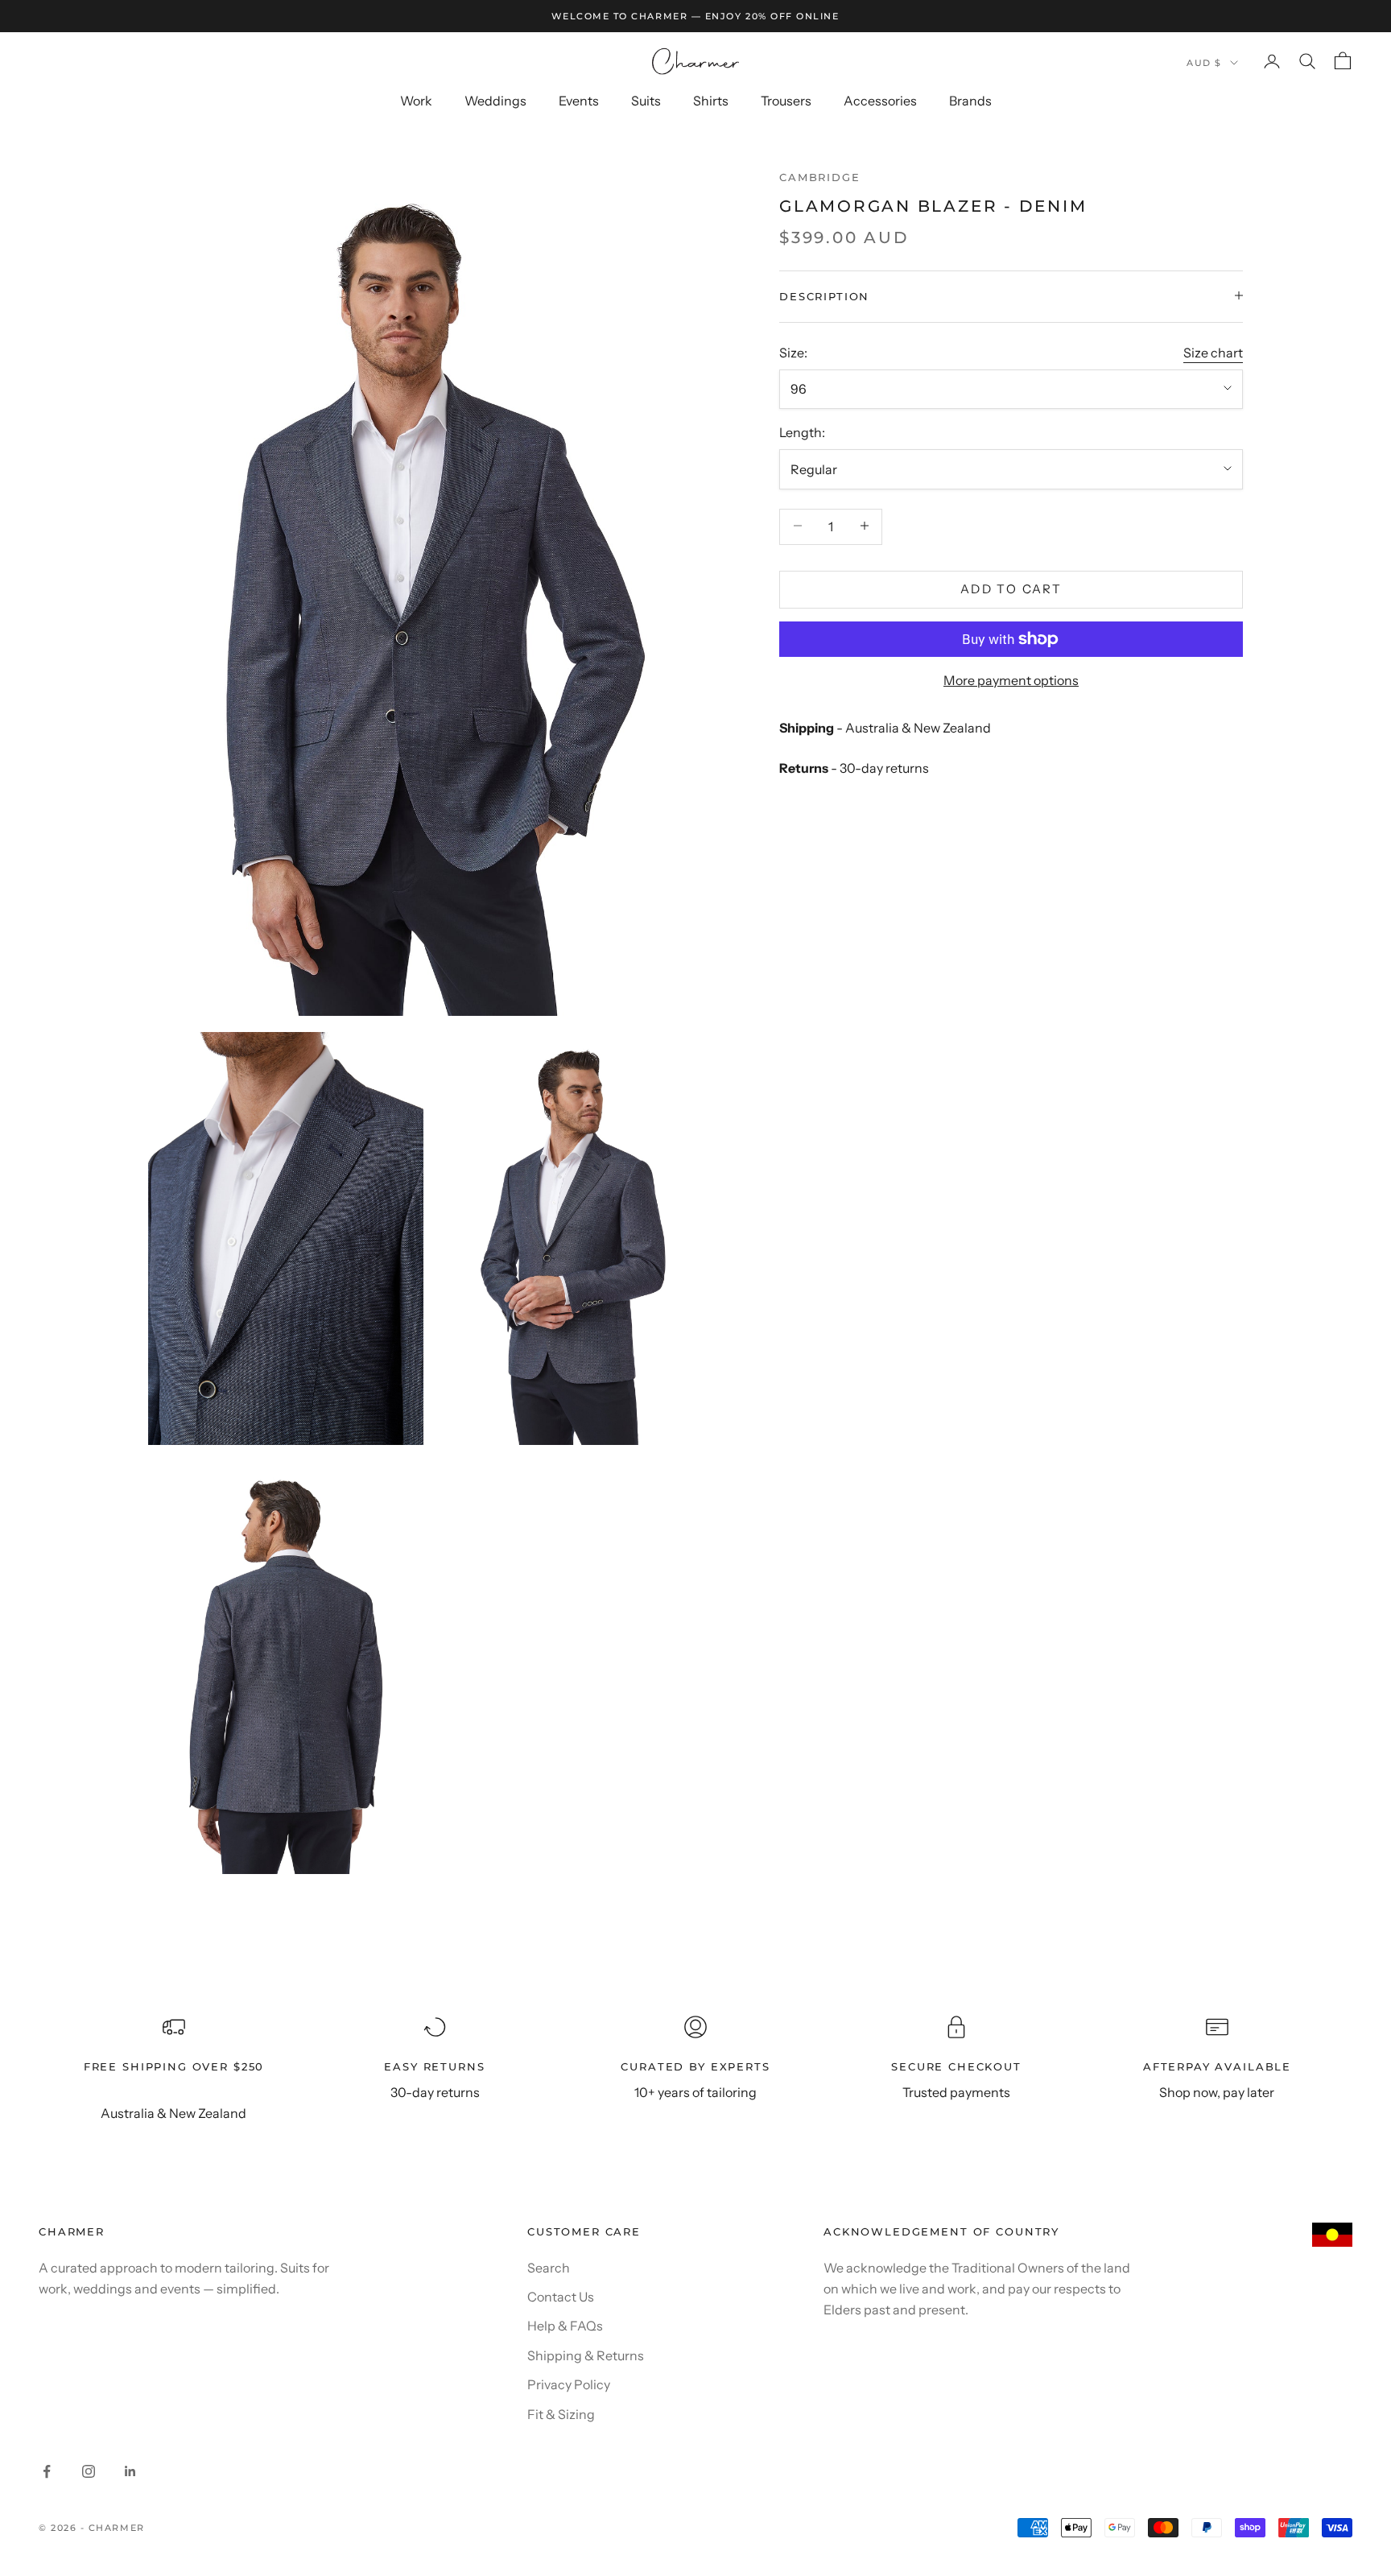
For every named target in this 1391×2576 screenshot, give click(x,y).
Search (549, 2268)
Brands (970, 101)
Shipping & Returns (586, 2355)
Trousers (786, 101)
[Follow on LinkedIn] (130, 2471)
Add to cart (1011, 588)
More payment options (1011, 680)
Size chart (1213, 352)
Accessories (880, 101)
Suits (646, 101)
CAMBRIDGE (820, 177)
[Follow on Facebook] (47, 2471)
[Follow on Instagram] (89, 2471)
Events (579, 101)
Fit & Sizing (561, 2414)
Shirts (711, 101)
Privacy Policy (569, 2384)
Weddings (495, 101)
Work (416, 101)
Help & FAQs (565, 2326)
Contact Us (561, 2297)
